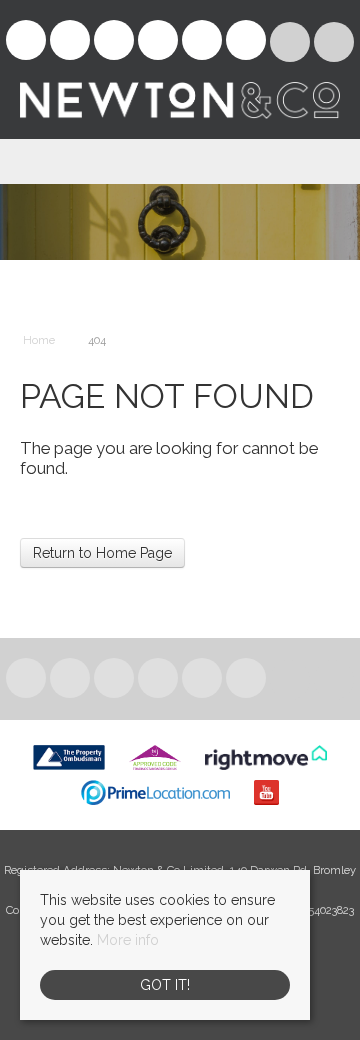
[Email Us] (290, 42)
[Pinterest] (158, 43)
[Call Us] (334, 42)
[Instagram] (202, 43)
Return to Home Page (102, 553)
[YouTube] (246, 43)
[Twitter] (70, 43)
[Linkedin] (114, 43)
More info (128, 940)
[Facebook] (26, 43)
